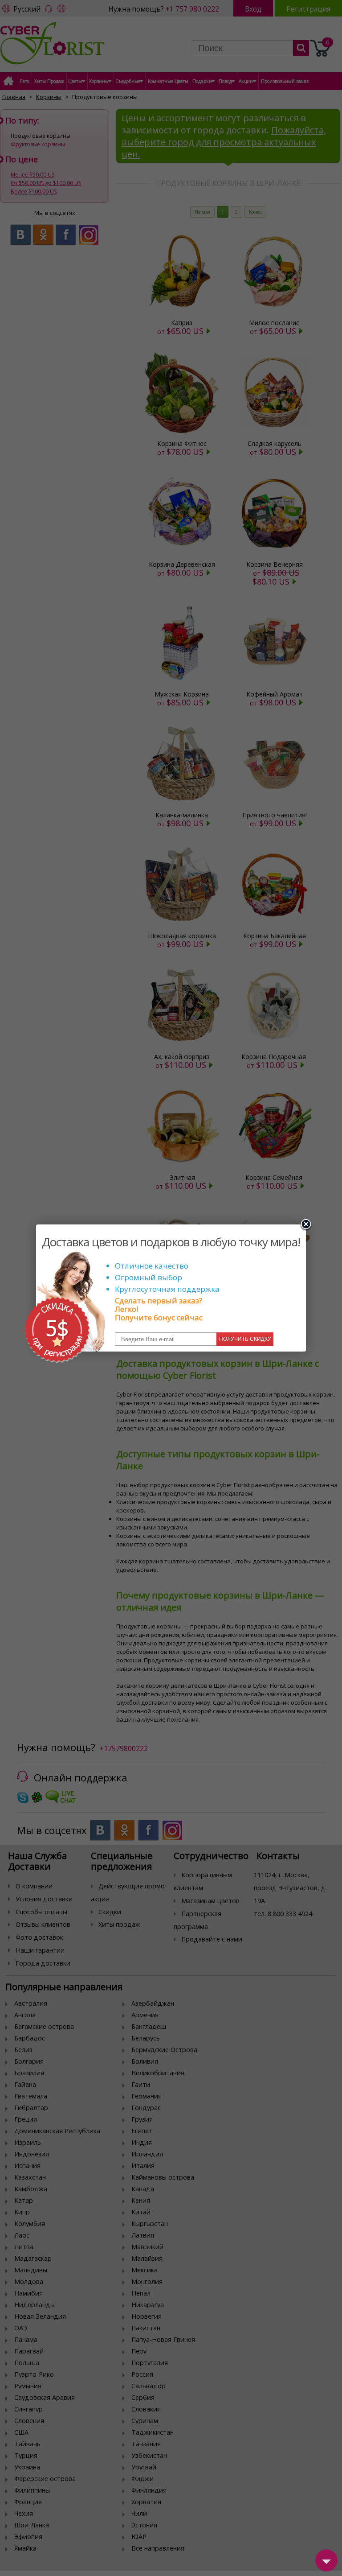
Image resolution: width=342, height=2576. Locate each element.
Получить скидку (245, 1339)
